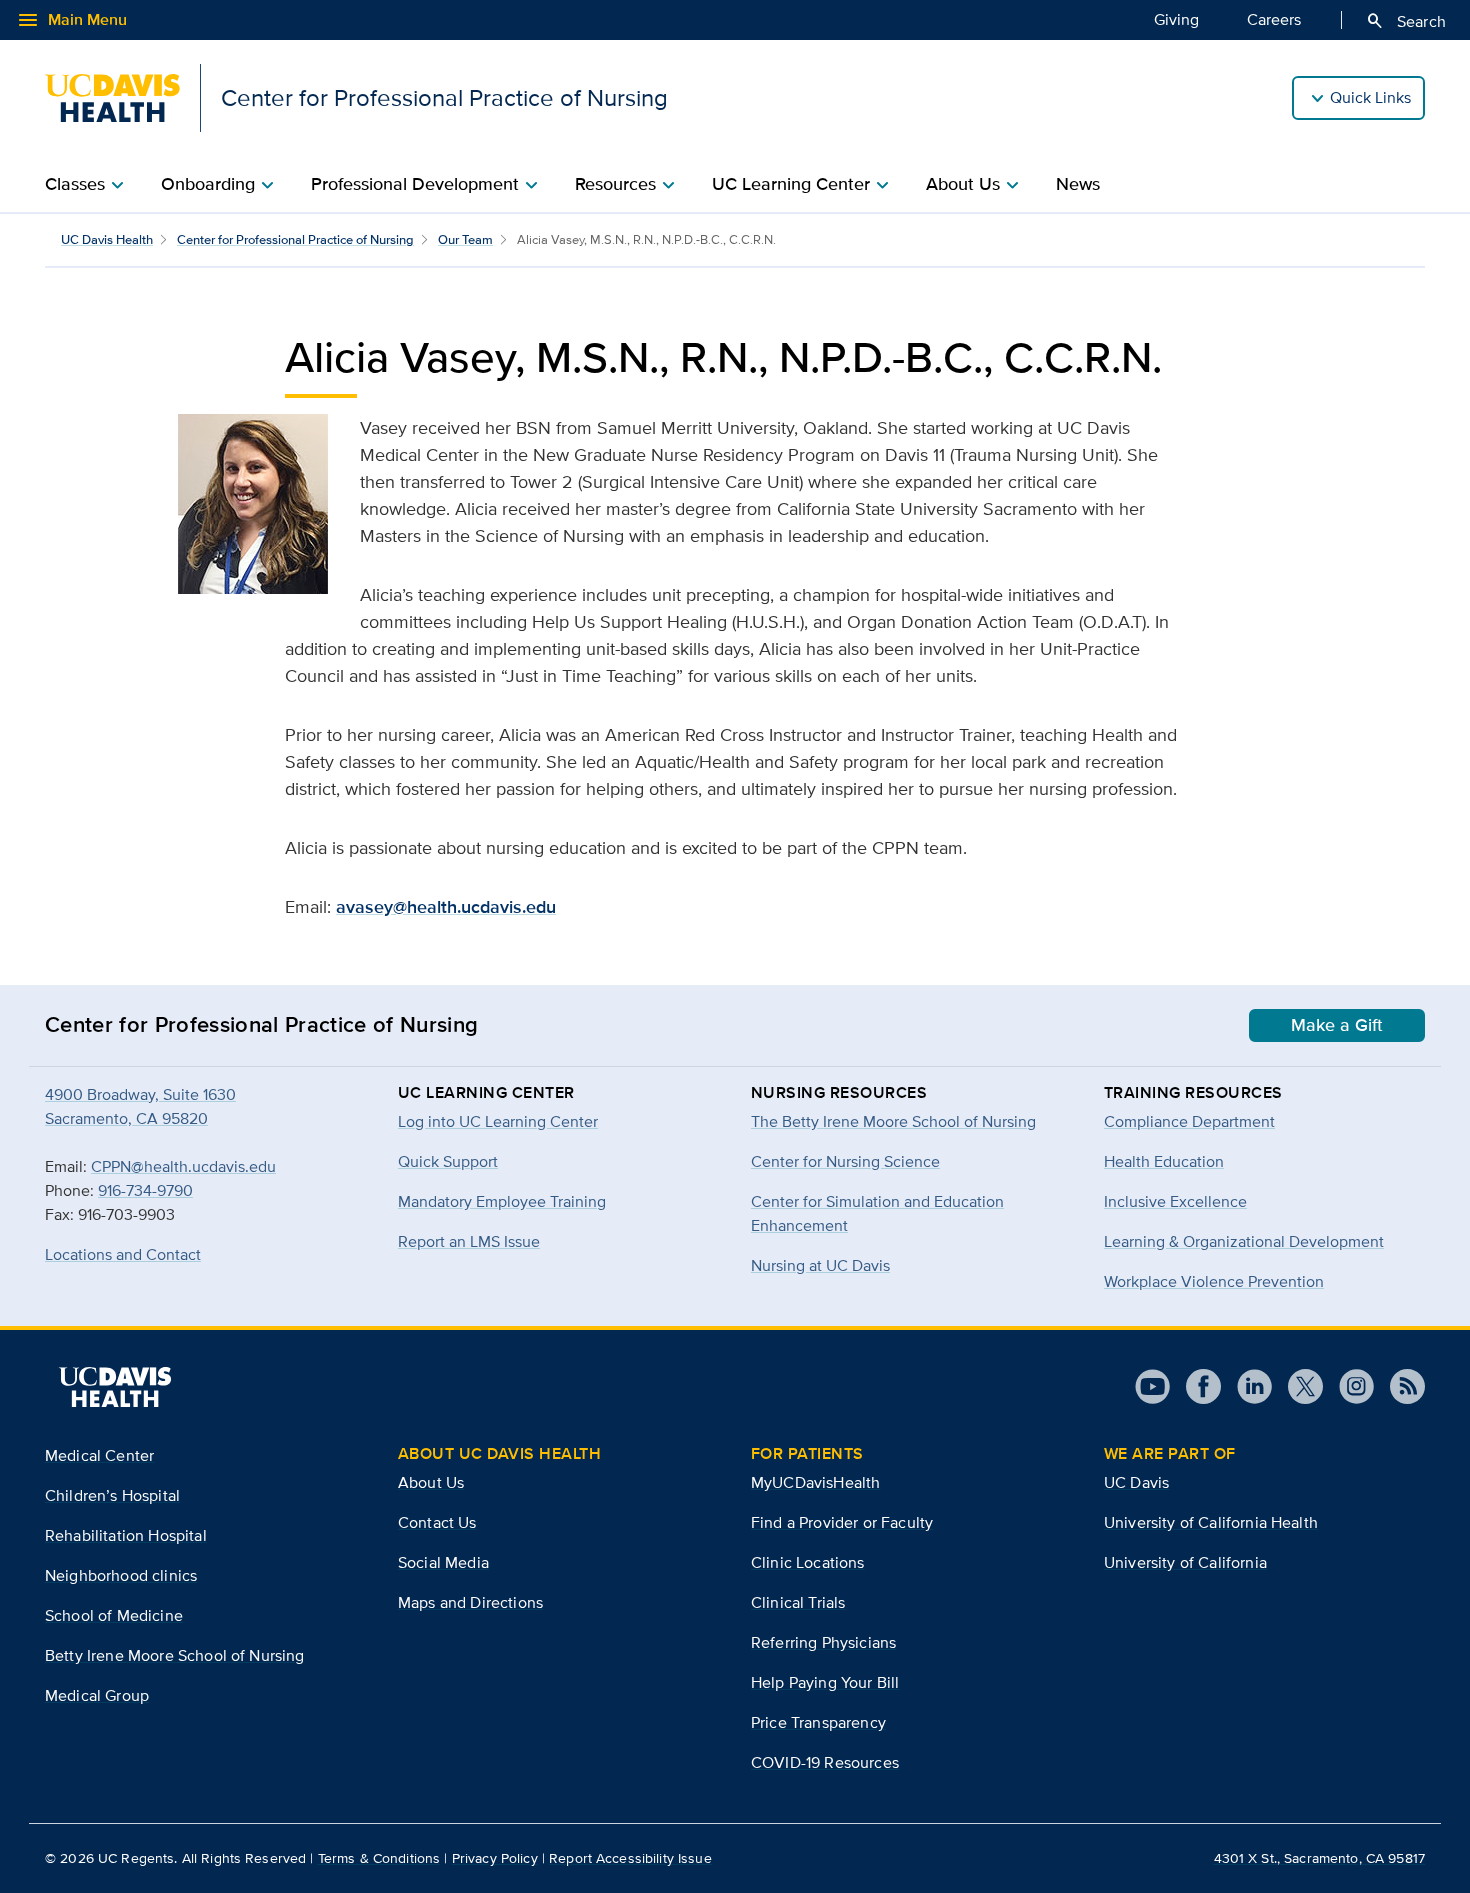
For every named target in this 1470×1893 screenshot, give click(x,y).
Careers (1274, 19)
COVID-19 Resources (825, 1762)
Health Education (1164, 1161)
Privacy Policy (495, 1858)
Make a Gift (1337, 1025)
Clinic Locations (808, 1562)
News (1078, 184)
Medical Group (97, 1695)
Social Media (443, 1562)
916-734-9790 (145, 1190)
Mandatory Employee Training (502, 1201)
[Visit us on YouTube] (1152, 1386)
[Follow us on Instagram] (1348, 1386)
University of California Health (1211, 1522)
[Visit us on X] (1297, 1386)
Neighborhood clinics (121, 1575)
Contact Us (437, 1522)
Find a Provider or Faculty (842, 1522)
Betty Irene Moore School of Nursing (175, 1655)
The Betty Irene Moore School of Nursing (893, 1121)
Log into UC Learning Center (498, 1121)
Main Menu (71, 20)
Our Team (465, 239)
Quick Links (1370, 97)
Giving (1176, 19)
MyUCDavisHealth (815, 1482)
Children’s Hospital (112, 1495)
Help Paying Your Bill (825, 1682)
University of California (1185, 1562)
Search (1405, 21)
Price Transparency (818, 1722)
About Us (431, 1482)
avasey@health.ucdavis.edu (446, 907)
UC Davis (1136, 1482)
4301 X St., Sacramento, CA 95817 (1319, 1858)
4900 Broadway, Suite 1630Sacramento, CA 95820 (140, 1106)
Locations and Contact (123, 1254)
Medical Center (99, 1455)
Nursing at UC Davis (820, 1265)
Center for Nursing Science (845, 1161)
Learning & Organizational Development (1244, 1241)
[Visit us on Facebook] (1195, 1386)
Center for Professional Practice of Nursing (295, 239)
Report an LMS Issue (469, 1241)
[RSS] (1399, 1386)
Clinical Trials (798, 1602)
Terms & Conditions (379, 1858)
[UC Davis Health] (115, 1387)
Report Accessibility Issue (630, 1858)
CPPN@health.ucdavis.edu (183, 1166)
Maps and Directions (470, 1602)
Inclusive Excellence (1175, 1201)
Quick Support (448, 1161)
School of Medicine (114, 1615)
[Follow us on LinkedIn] (1246, 1386)
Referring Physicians (823, 1642)
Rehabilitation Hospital (126, 1535)
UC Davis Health (107, 239)
